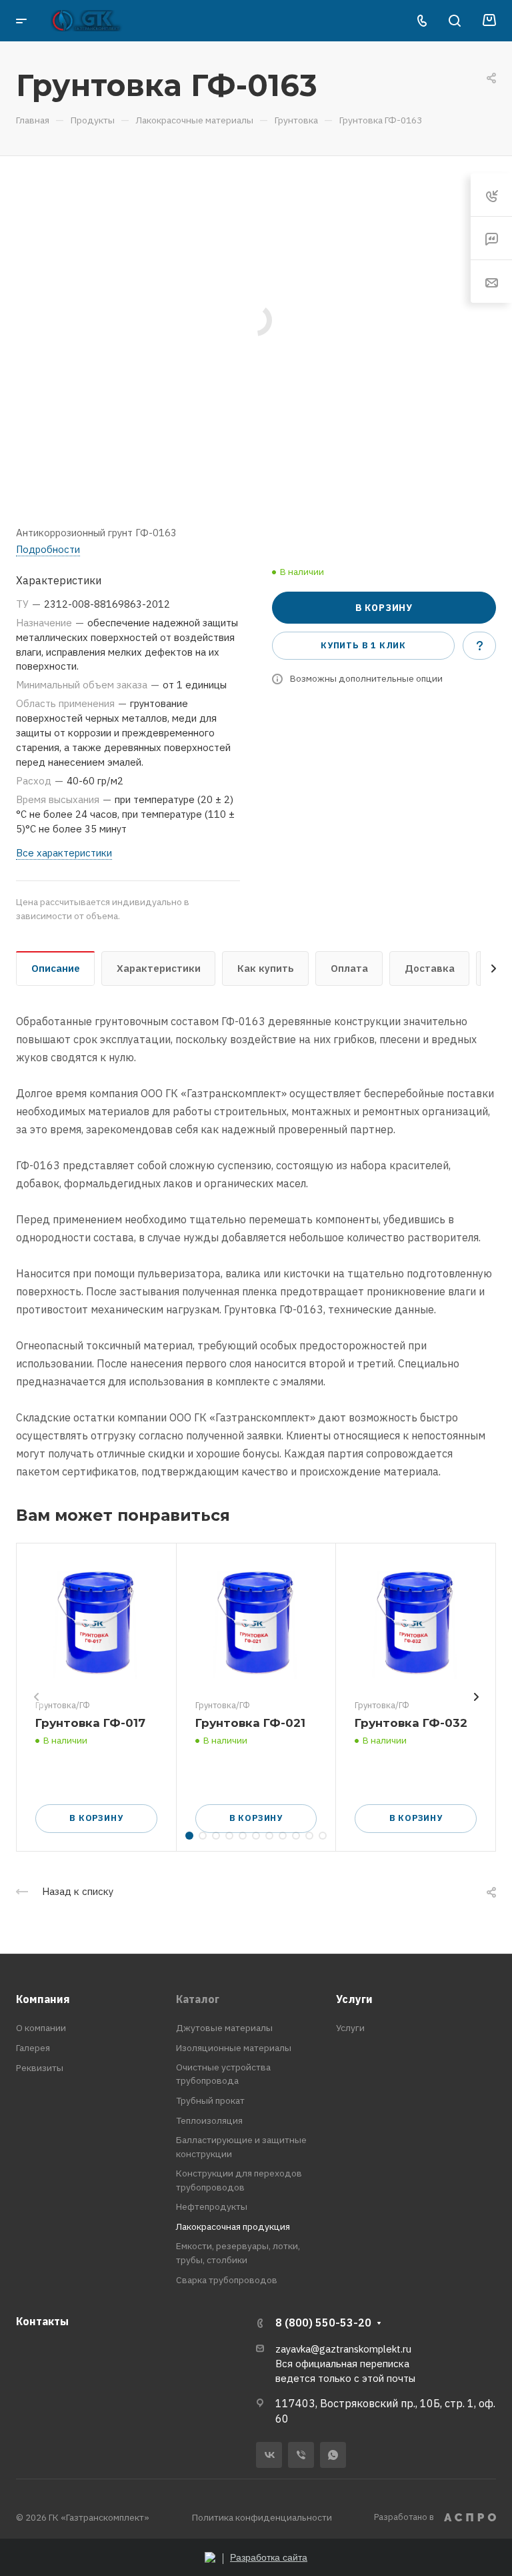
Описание (56, 968)
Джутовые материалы (224, 2028)
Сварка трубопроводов (227, 2280)
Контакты (42, 2321)
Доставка (430, 968)
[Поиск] (454, 21)
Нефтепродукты (212, 2206)
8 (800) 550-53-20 (323, 2323)
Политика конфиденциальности (262, 2517)
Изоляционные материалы (234, 2048)
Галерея (33, 2048)
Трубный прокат (210, 2100)
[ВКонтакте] (269, 2455)
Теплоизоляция (209, 2120)
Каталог (198, 1999)
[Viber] (301, 2455)
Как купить (266, 968)
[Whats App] (333, 2455)
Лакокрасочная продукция (233, 2226)
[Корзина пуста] (489, 21)
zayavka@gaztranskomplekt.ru (343, 2349)
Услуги (354, 1999)
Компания (43, 1999)
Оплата (349, 968)
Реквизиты (40, 2068)
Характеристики (159, 968)
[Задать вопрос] (479, 646)
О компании (41, 2028)
